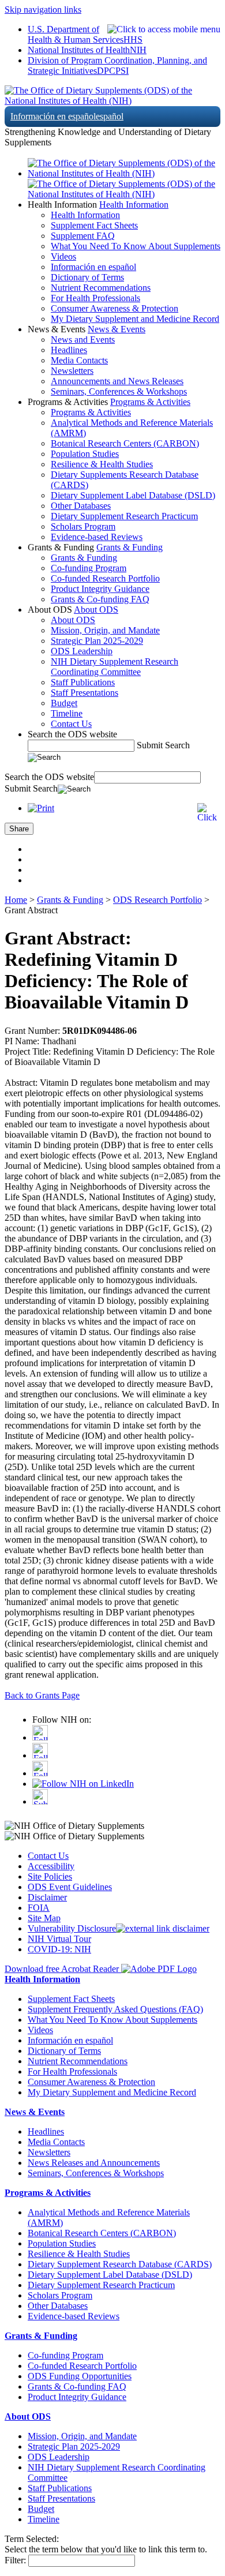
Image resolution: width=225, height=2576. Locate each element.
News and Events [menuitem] (83, 340)
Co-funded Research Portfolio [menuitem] (105, 578)
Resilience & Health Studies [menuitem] (102, 464)
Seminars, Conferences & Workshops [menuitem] (119, 391)
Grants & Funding (130, 547)
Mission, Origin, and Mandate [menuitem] (105, 630)
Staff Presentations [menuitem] (85, 693)
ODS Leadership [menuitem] (82, 651)
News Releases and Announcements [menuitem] (94, 2163)
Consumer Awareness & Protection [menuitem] (115, 308)
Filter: (15, 2560)
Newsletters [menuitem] (72, 371)
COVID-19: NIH (59, 1949)
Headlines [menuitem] (69, 350)
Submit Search (163, 745)
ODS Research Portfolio (157, 900)
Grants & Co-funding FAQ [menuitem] (100, 599)
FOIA (39, 1908)
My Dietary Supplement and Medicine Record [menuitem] (135, 319)
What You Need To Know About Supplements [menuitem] (136, 246)
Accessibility (51, 1866)
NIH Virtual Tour (59, 1939)
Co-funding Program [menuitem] (89, 568)
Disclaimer (47, 1897)
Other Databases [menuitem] (81, 506)
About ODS (96, 610)
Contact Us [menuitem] (71, 724)
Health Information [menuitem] (85, 215)
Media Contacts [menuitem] (79, 360)
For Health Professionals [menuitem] (95, 298)
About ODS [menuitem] (73, 620)
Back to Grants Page (42, 1695)
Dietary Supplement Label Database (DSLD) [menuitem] (133, 495)
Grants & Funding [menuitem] (84, 558)
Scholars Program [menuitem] (83, 526)
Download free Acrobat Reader (63, 1969)
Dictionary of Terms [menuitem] (87, 277)
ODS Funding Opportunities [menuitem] (80, 2376)
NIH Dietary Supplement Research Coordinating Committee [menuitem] (115, 667)
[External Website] (163, 1928)
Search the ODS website (72, 734)
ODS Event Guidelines (70, 1887)
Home (16, 900)
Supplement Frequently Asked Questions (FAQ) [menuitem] (115, 2009)
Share (19, 829)
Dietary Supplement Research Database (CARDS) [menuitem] (120, 2264)
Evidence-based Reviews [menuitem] (97, 537)
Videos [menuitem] (63, 256)
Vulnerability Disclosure (72, 1928)
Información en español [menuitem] (93, 267)
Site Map (44, 1918)
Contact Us (48, 1856)
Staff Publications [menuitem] (83, 682)
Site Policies (50, 1876)
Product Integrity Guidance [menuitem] (100, 589)
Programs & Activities (150, 402)
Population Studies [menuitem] (85, 454)
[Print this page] (41, 808)
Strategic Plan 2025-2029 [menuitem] (97, 641)
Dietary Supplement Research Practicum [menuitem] (124, 516)
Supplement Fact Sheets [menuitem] (94, 225)
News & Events (117, 329)
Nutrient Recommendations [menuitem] (101, 288)
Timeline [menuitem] (67, 713)
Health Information (134, 205)
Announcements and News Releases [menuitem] (117, 381)
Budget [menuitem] (64, 703)
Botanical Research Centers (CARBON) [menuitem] (125, 443)
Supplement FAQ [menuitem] (83, 236)
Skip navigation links (43, 10)
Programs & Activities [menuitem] (91, 412)
